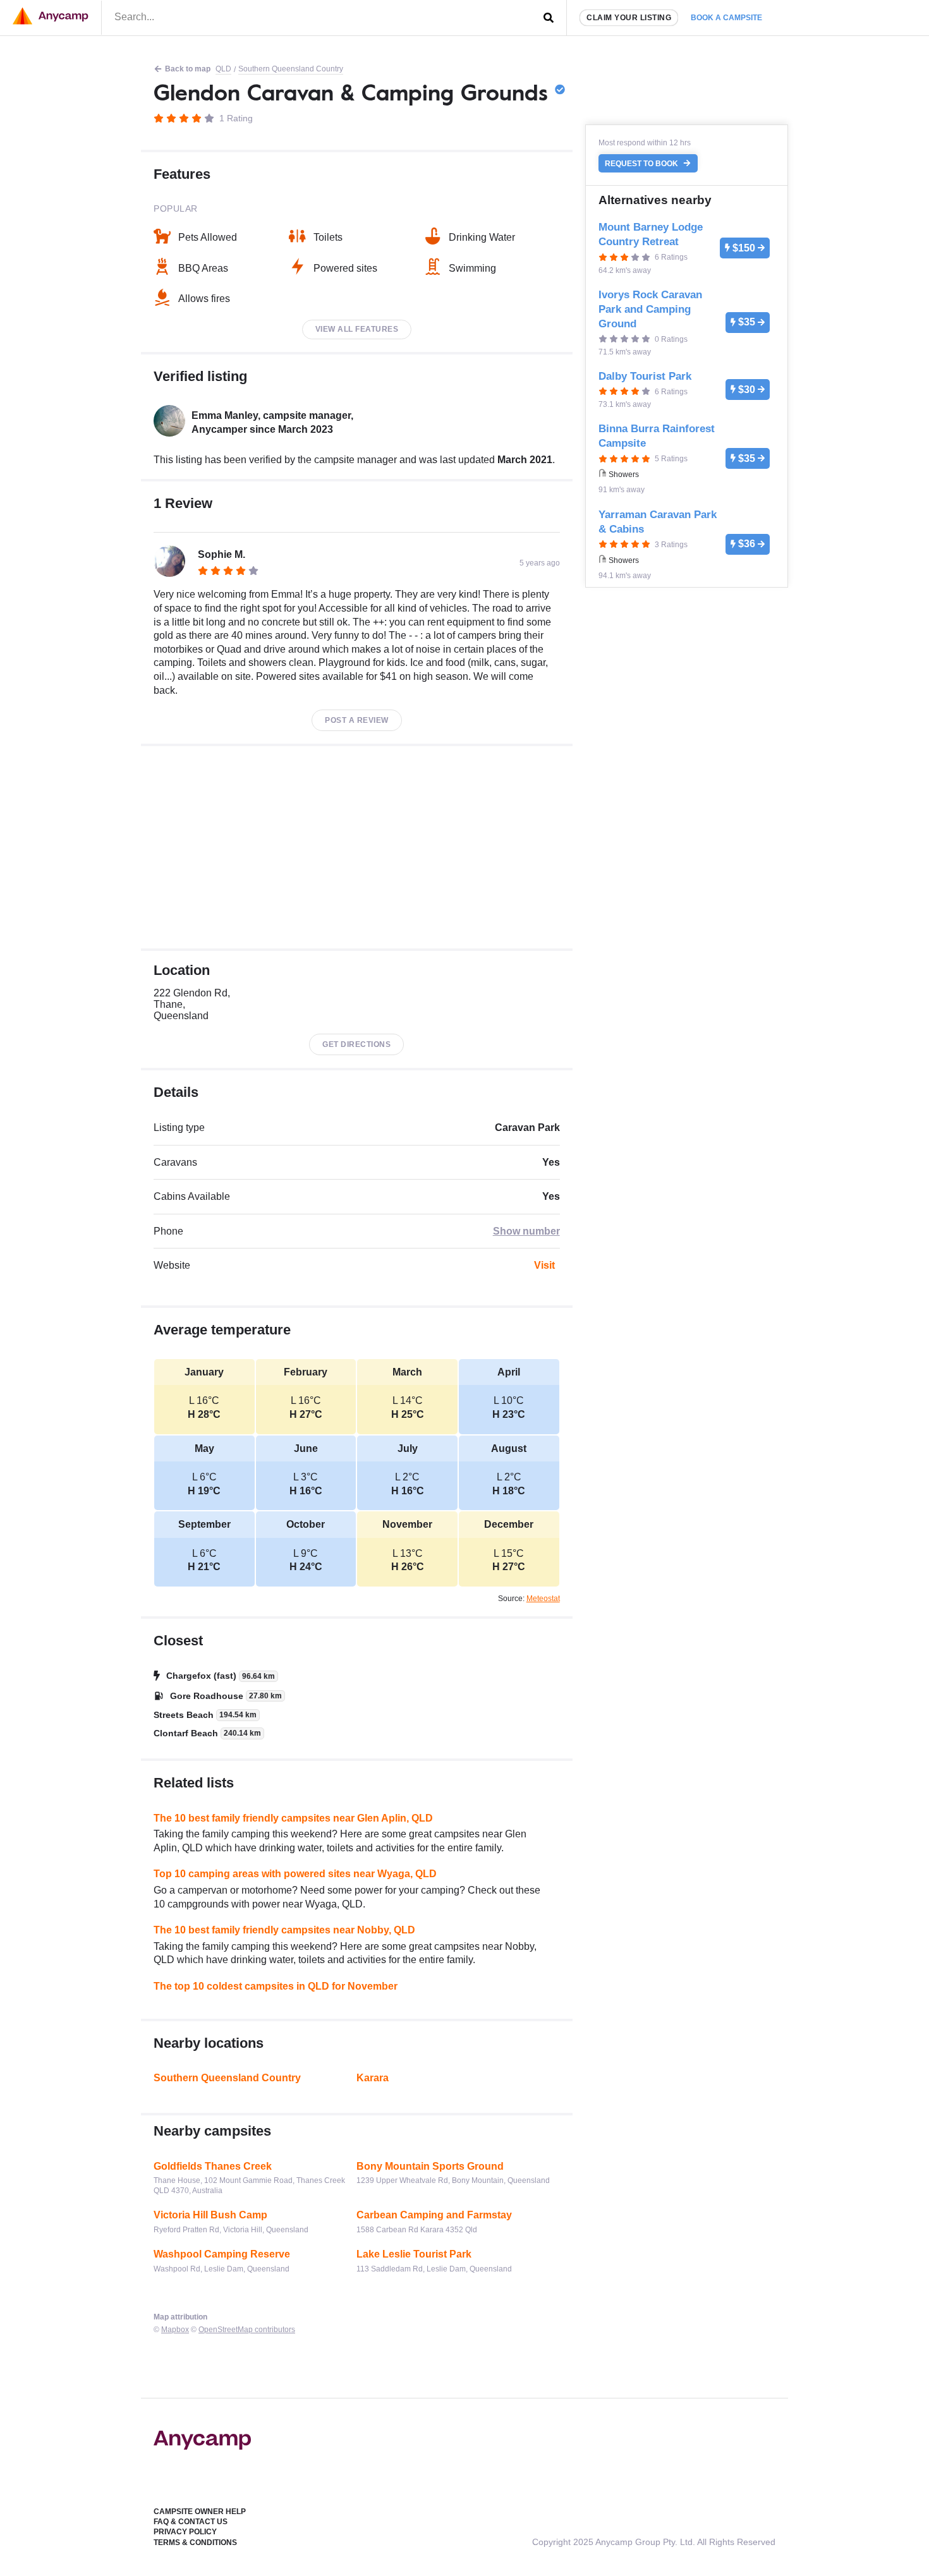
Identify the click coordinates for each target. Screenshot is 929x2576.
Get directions (356, 1044)
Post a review (357, 720)
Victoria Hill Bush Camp (210, 2215)
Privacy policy (185, 2532)
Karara (373, 2078)
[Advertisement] (357, 847)
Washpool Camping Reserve (222, 2254)
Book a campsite (726, 18)
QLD (223, 69)
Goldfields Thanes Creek (213, 2166)
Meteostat (543, 1599)
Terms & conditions (195, 2543)
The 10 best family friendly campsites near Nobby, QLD (284, 1930)
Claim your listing (629, 18)
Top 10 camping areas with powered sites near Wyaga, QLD (295, 1874)
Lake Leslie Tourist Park (414, 2254)
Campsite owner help (200, 2512)
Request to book (642, 164)
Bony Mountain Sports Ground (430, 2166)
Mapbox (175, 2330)
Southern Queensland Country (291, 69)
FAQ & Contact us (191, 2522)
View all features (357, 329)
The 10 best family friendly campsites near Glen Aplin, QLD (293, 1818)
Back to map (188, 69)
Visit (544, 1265)
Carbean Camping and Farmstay (434, 2215)
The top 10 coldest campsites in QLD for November (276, 1986)
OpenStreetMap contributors (247, 2330)
